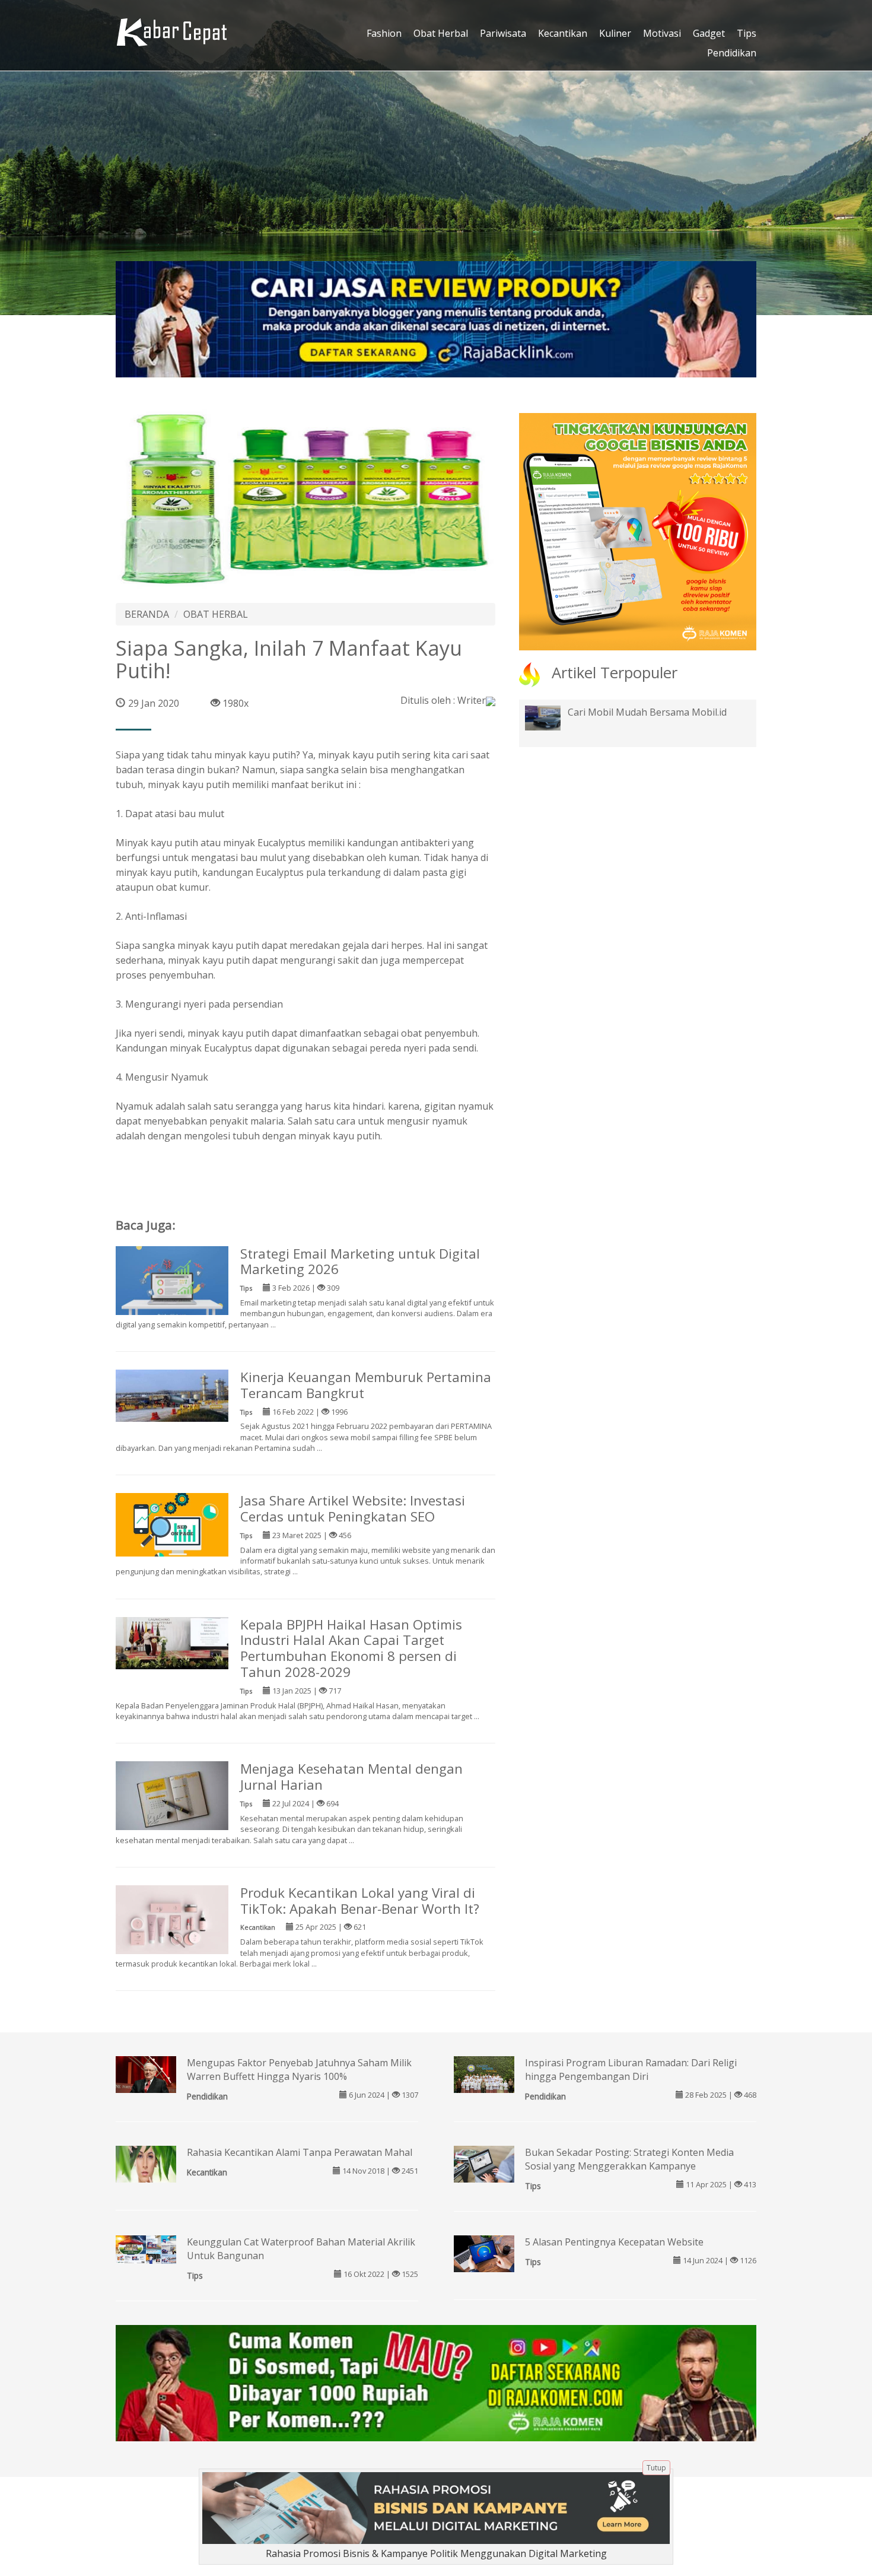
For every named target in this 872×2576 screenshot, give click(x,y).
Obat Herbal (441, 33)
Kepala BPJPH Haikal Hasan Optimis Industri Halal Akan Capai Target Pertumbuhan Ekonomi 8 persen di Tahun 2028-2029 (351, 1648)
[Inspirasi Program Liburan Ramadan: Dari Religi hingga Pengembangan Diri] (484, 2078)
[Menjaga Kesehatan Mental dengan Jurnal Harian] (172, 1798)
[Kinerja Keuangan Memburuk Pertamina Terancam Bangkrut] (172, 1395)
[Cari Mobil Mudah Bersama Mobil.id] (552, 717)
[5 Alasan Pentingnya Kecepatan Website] (484, 2254)
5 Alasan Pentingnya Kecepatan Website (614, 2242)
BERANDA (147, 614)
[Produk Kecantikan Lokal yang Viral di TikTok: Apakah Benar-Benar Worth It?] (172, 1921)
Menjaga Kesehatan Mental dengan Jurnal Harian (351, 1777)
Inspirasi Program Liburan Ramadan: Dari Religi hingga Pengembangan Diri (631, 2070)
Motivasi (662, 33)
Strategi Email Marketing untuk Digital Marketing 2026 (360, 1262)
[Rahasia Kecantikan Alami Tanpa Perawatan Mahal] (146, 2163)
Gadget (709, 33)
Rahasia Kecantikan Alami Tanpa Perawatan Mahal (300, 2152)
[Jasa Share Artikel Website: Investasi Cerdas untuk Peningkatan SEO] (172, 1524)
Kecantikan (563, 33)
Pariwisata (503, 33)
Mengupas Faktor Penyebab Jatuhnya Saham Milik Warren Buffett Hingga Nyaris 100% (299, 2070)
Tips (747, 33)
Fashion (384, 33)
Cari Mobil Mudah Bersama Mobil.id (647, 712)
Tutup (656, 2468)
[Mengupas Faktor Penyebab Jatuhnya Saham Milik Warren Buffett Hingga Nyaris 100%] (146, 2075)
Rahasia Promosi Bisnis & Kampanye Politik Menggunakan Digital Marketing (436, 2553)
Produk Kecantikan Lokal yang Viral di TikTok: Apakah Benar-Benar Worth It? (360, 1901)
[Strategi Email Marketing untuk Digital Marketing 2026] (172, 1282)
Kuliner (615, 33)
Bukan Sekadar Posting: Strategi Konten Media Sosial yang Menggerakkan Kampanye (629, 2159)
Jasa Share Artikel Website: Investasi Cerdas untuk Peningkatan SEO (353, 1508)
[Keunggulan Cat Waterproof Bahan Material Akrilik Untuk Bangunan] (146, 2248)
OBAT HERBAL (216, 614)
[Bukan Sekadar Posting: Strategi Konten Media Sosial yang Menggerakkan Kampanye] (484, 2165)
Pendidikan (732, 53)
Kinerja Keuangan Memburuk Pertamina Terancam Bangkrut (366, 1385)
